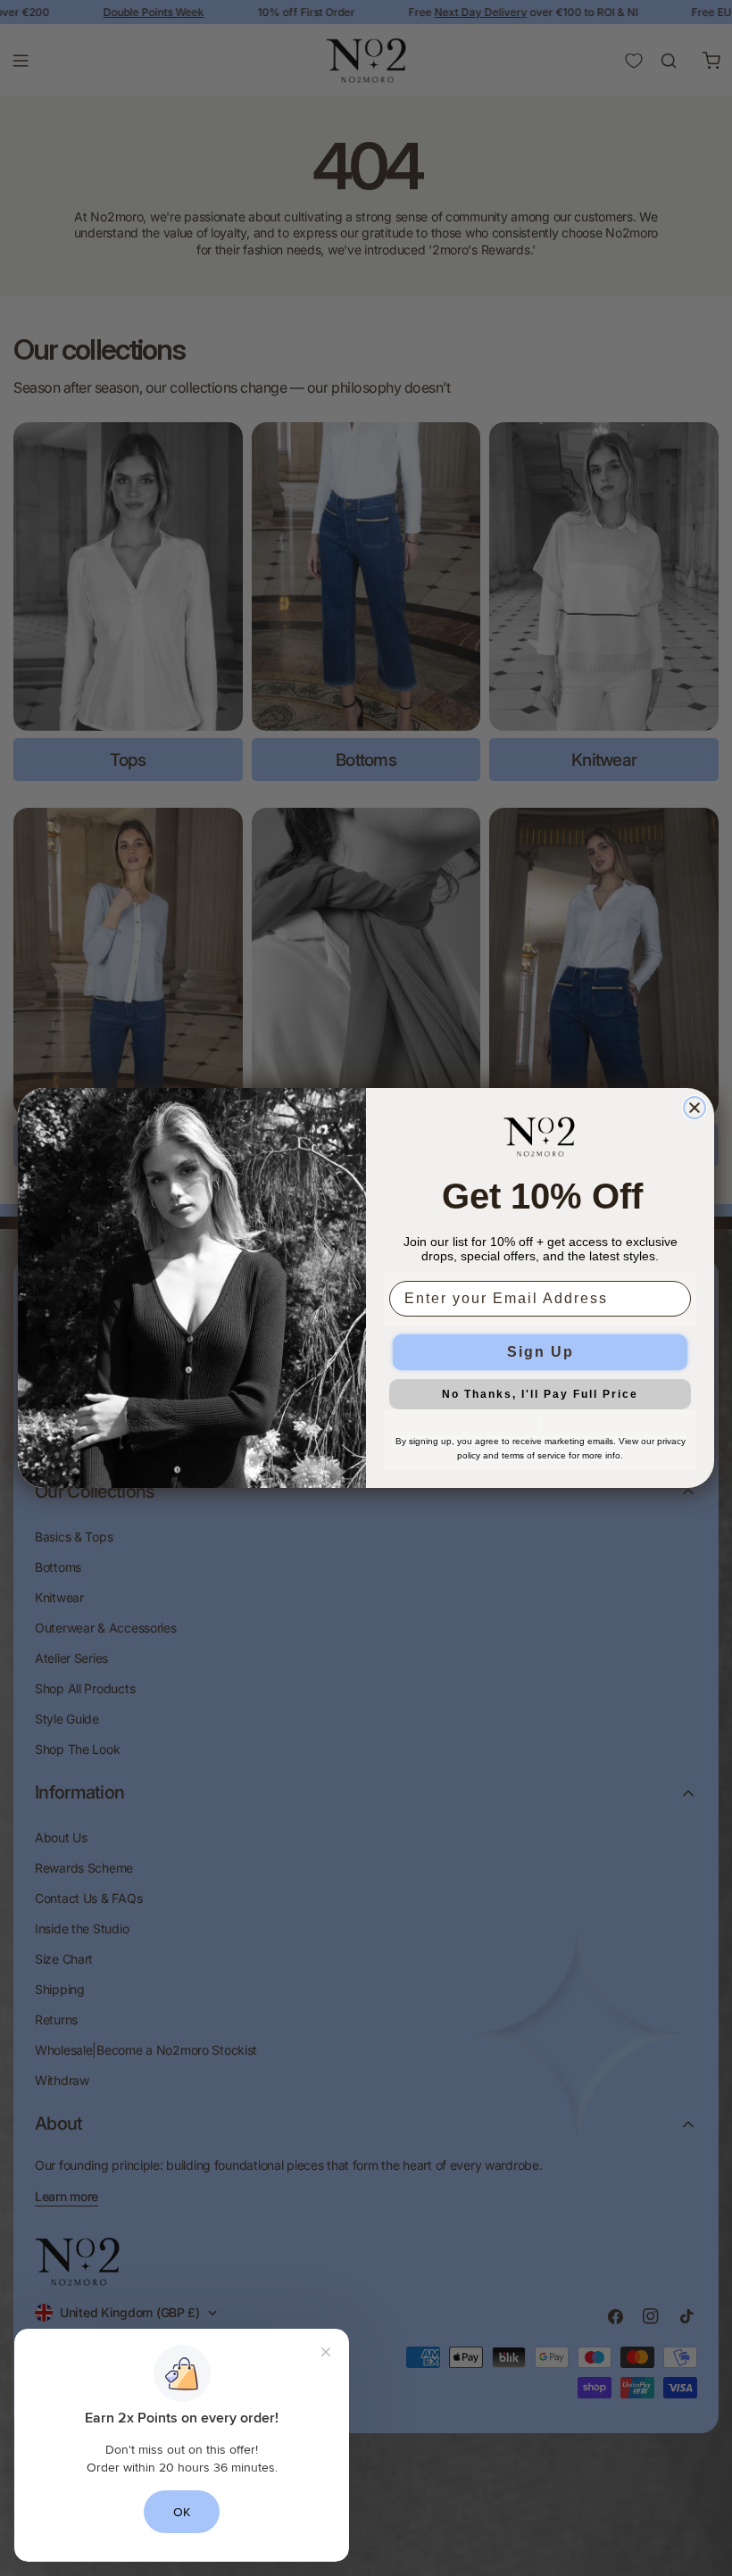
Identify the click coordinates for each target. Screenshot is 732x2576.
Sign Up (541, 1352)
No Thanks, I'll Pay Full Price (540, 1394)
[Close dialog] (695, 1108)
